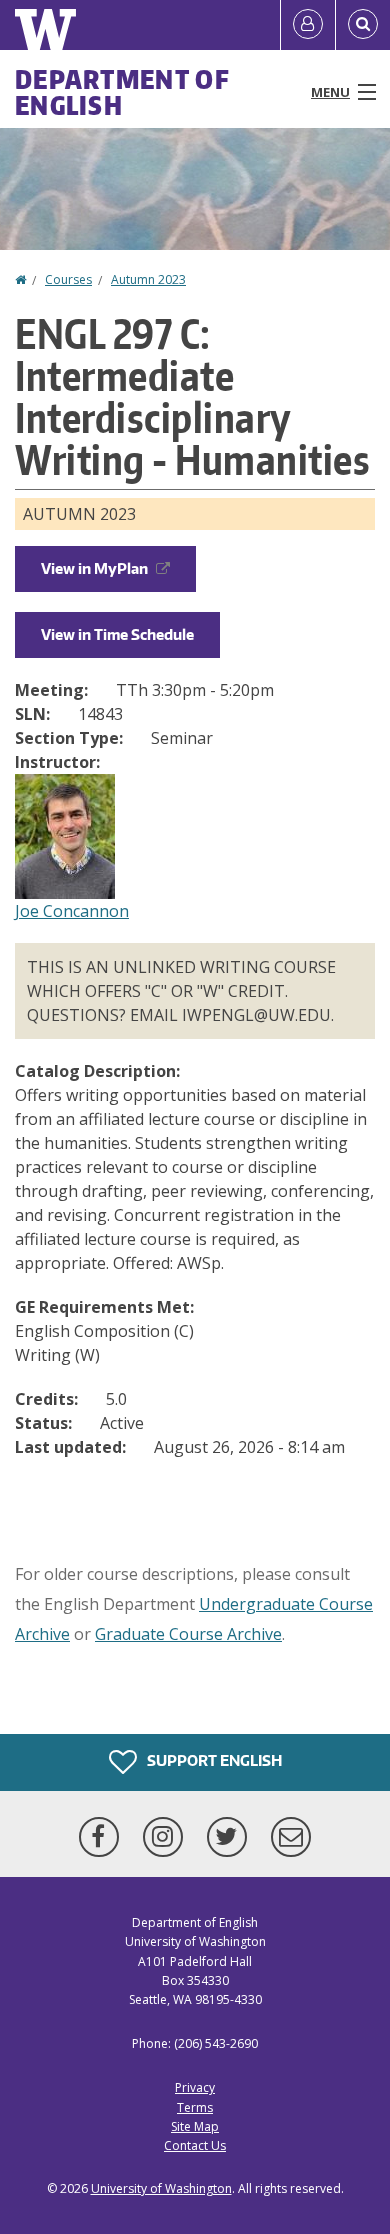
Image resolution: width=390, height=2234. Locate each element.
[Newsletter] (291, 1837)
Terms (195, 2107)
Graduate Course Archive (188, 1634)
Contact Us (195, 2145)
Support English (213, 1760)
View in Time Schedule (117, 634)
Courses (68, 279)
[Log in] (308, 25)
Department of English (122, 92)
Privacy (195, 2087)
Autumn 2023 (148, 279)
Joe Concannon (72, 911)
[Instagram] (167, 1837)
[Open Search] (363, 25)
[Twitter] (231, 1837)
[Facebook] (103, 1837)
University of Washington (161, 2188)
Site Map (195, 2126)
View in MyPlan (94, 568)
